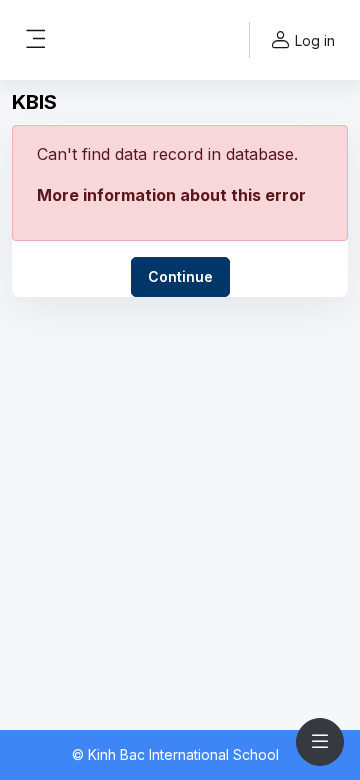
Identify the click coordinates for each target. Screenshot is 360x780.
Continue (180, 276)
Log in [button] (315, 40)
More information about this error (171, 195)
